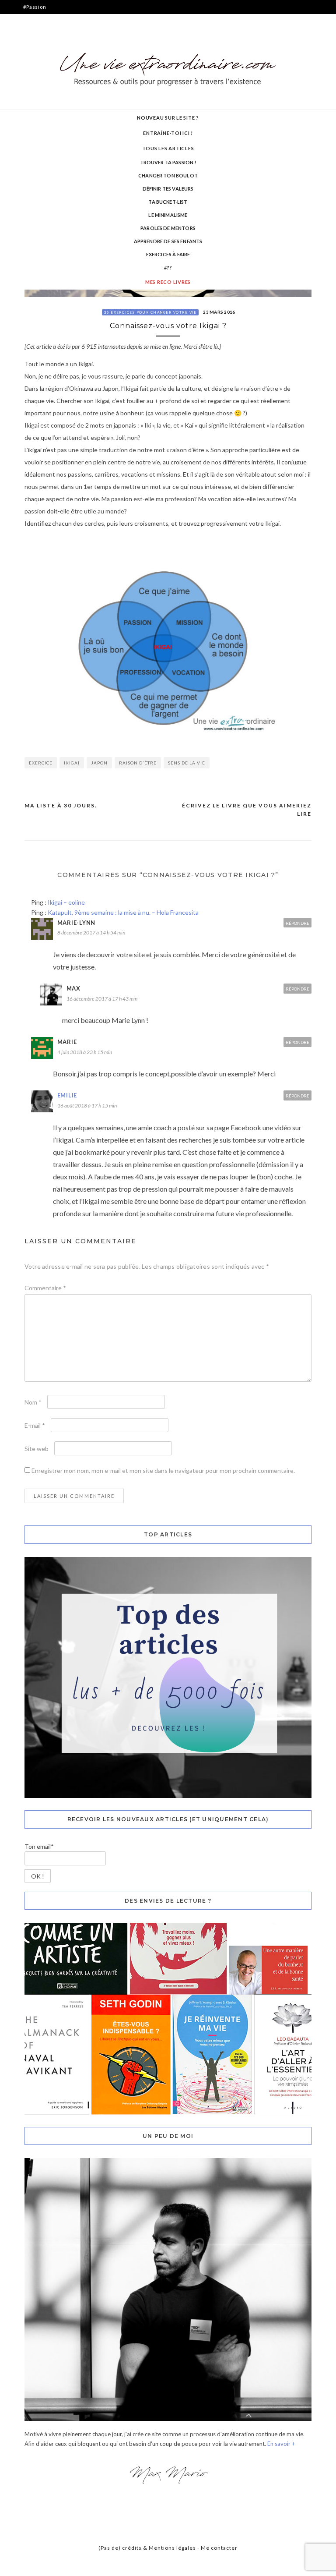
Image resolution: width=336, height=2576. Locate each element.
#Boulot (33, 21)
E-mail (35, 1425)
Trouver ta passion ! (168, 162)
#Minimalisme (41, 49)
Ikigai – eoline (66, 902)
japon (99, 763)
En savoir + (281, 2444)
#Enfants (35, 77)
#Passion (35, 7)
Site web (37, 1449)
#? (26, 119)
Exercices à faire (168, 254)
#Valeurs (35, 35)
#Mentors (36, 63)
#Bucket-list (39, 105)
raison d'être (138, 763)
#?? (168, 267)
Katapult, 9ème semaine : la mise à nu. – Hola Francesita (123, 912)
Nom (33, 1402)
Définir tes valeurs (168, 189)
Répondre (297, 923)
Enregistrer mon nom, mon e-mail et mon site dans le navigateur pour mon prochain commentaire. (163, 1470)
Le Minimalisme (168, 215)
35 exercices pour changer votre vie (150, 312)
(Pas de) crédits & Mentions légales (147, 2548)
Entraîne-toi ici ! (168, 133)
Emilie (67, 1095)
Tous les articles (168, 148)
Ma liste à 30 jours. (61, 805)
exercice (41, 763)
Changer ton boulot (168, 175)
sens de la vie (187, 763)
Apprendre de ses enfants (168, 241)
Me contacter (219, 2548)
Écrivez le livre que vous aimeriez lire (247, 810)
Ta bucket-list (168, 202)
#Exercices (38, 91)
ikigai (72, 763)
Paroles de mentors (168, 228)
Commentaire (45, 1288)
